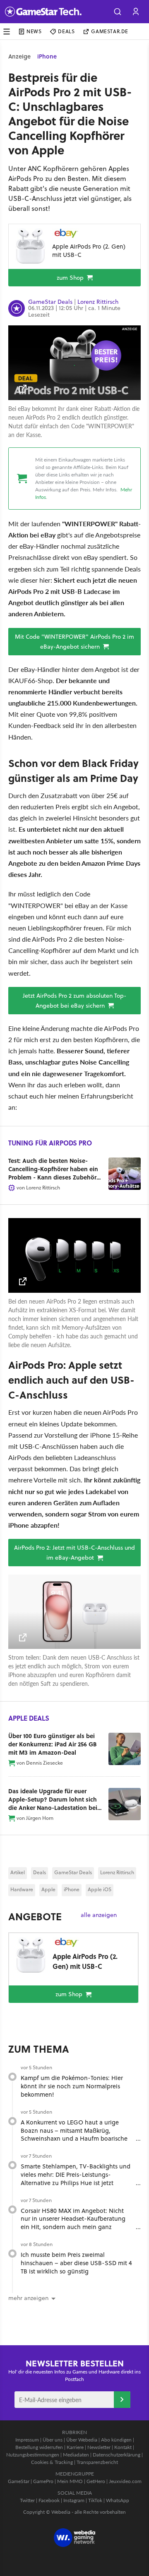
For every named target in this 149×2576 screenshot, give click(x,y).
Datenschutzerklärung (117, 2455)
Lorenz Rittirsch (98, 302)
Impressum (27, 2440)
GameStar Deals (50, 302)
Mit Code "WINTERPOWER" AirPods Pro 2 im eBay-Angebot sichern (74, 642)
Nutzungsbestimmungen (33, 2455)
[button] (118, 12)
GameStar (19, 2481)
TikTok (95, 2500)
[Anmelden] (122, 2400)
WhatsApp (118, 2500)
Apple (48, 1889)
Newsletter (99, 2447)
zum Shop (71, 278)
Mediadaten (76, 2455)
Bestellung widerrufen (39, 2447)
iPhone (47, 56)
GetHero (96, 2481)
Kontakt (123, 2447)
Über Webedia (82, 2440)
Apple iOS (100, 1889)
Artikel (18, 1872)
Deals (66, 31)
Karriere (75, 2447)
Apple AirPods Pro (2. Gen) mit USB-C (89, 250)
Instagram (74, 2500)
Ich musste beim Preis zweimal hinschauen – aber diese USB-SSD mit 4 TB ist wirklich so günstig (76, 2263)
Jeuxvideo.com (125, 2481)
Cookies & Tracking (52, 2462)
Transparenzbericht (97, 2462)
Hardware (22, 1889)
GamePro (43, 2481)
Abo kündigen (116, 2440)
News (34, 31)
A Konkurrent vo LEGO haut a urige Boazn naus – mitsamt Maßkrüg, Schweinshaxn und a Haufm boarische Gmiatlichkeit (74, 2134)
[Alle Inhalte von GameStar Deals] (17, 309)
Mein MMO (70, 2481)
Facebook (49, 2500)
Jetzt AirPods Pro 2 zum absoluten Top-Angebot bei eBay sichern (74, 1001)
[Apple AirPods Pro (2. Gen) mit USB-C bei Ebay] (30, 246)
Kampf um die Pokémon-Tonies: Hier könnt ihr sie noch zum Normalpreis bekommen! (72, 2086)
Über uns (53, 2440)
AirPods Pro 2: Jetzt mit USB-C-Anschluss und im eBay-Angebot (74, 1553)
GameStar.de (110, 31)
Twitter (27, 2500)
